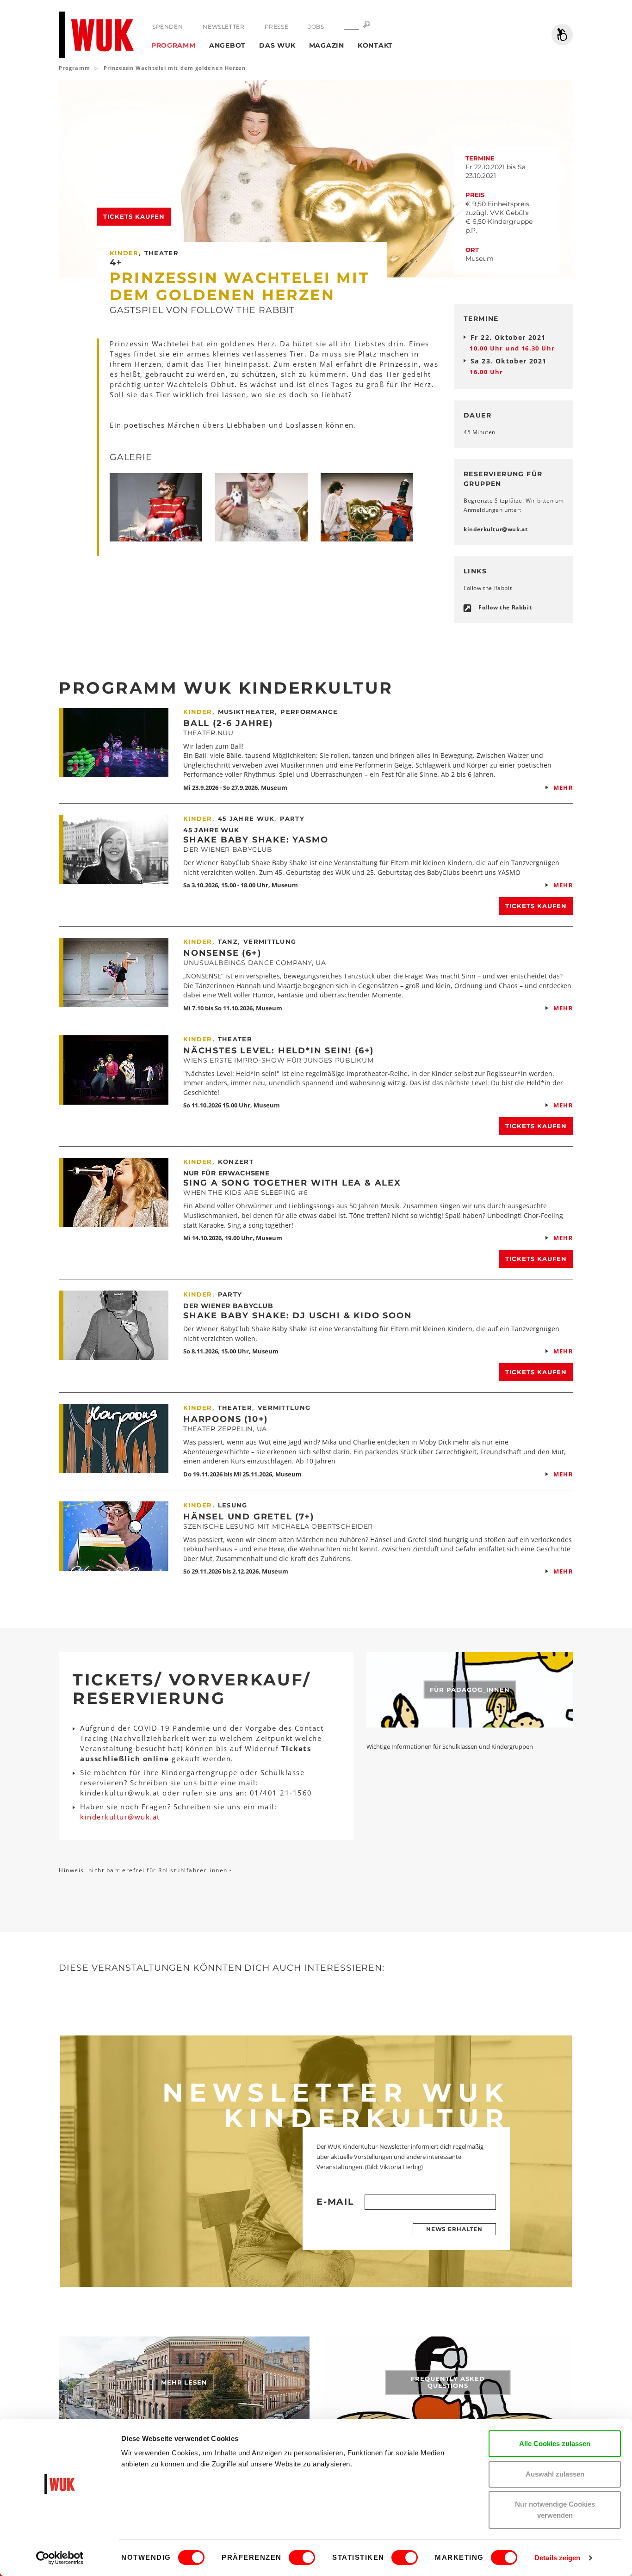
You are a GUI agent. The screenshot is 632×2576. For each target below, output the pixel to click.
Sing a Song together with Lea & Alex (292, 1183)
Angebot (227, 45)
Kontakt (375, 45)
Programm (173, 45)
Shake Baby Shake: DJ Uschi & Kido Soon (297, 1316)
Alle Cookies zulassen (555, 2444)
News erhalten (454, 2229)
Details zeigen (557, 2558)
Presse (277, 27)
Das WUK (277, 45)
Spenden (167, 27)
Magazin (327, 45)
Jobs (316, 27)
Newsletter (223, 27)
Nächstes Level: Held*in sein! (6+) (279, 1051)
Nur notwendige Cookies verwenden (555, 2510)
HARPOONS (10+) (226, 1419)
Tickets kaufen (134, 216)
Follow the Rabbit (505, 607)
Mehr (563, 787)
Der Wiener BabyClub (228, 1306)
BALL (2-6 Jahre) (228, 723)
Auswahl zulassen (555, 2474)
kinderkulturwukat (496, 529)
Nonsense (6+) (222, 953)
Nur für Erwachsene (226, 1173)
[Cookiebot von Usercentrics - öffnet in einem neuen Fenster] (60, 2558)
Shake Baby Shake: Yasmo (256, 840)
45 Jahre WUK (211, 830)
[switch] (302, 2558)
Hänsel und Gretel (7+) (249, 1517)
